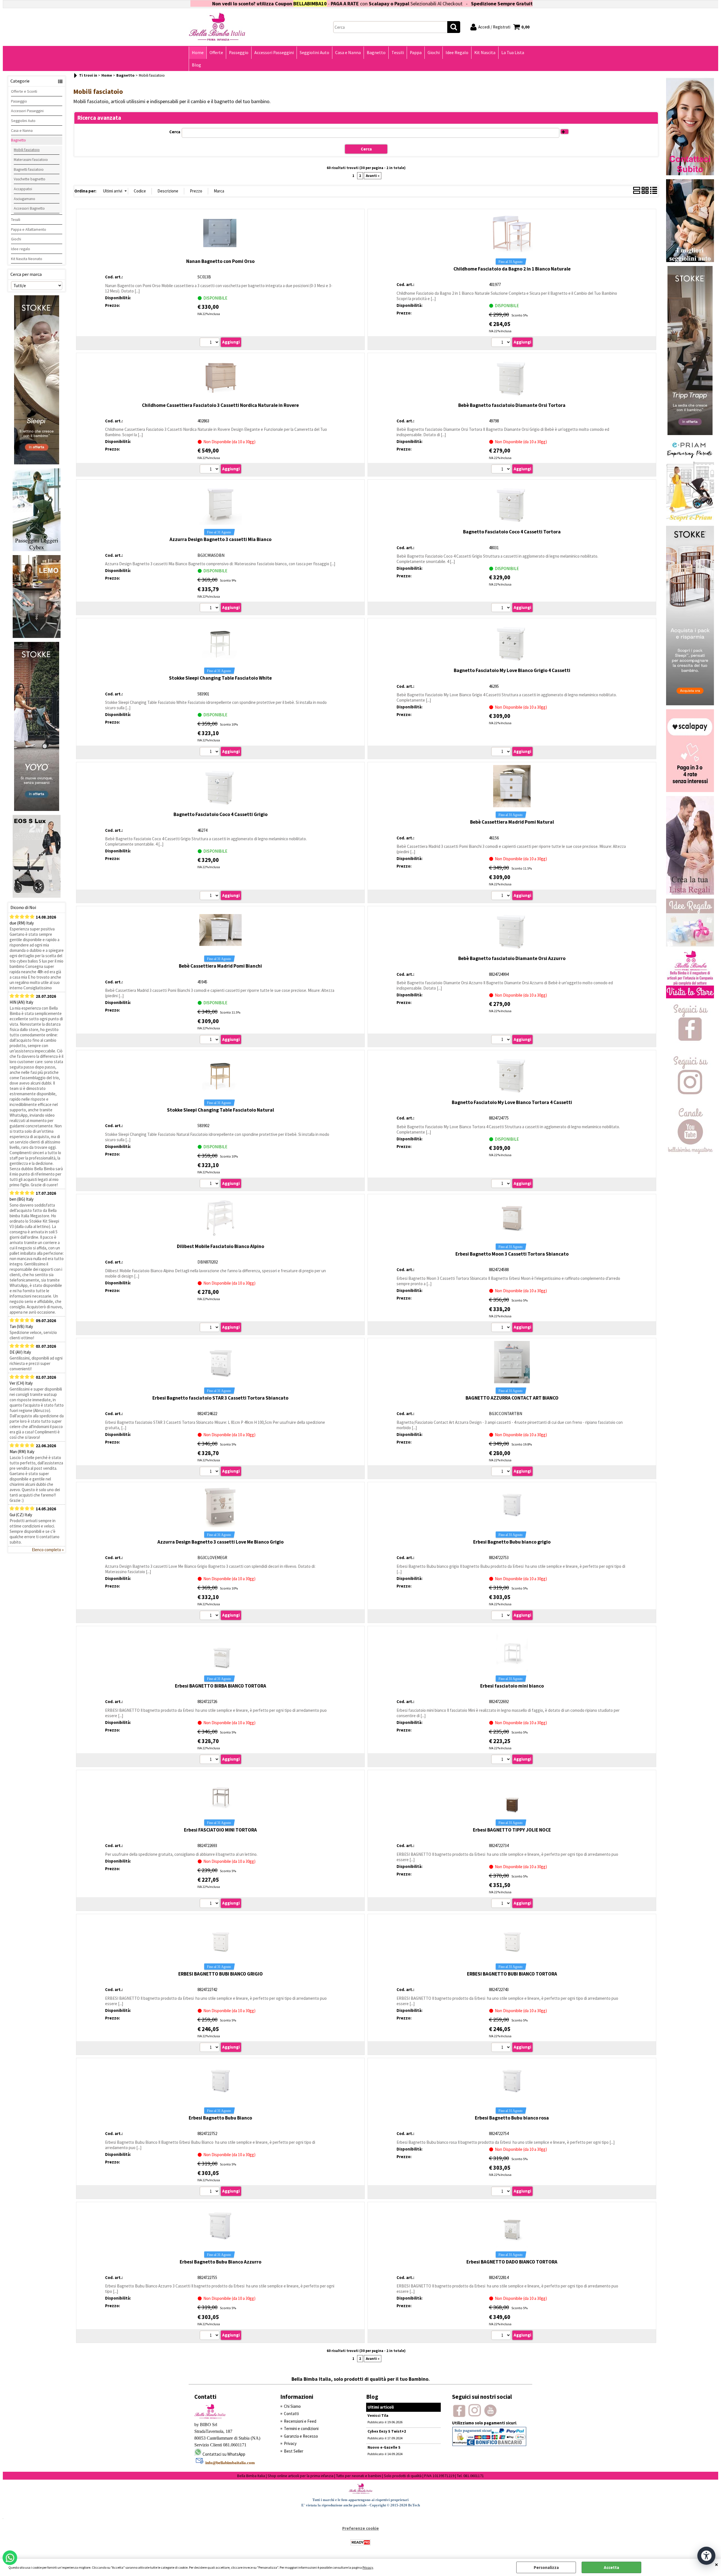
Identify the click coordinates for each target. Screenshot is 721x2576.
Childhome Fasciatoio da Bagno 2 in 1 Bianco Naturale (512, 269)
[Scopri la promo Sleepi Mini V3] (690, 704)
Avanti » (373, 176)
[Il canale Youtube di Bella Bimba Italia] (690, 1152)
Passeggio (239, 53)
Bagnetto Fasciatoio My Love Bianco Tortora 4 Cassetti (512, 1102)
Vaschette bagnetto (30, 179)
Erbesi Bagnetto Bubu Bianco (220, 2118)
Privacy (368, 2567)
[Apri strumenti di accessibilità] (706, 2556)
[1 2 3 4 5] (210, 343)
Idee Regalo (457, 53)
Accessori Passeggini (274, 53)
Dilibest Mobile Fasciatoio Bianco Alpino (221, 1246)
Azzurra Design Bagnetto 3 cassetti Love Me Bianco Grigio (221, 1542)
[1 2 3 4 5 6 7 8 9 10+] (210, 470)
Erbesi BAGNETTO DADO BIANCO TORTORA (512, 2262)
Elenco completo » (48, 1550)
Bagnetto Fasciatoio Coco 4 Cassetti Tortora (512, 532)
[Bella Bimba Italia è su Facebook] (690, 1049)
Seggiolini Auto (314, 53)
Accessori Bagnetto (29, 208)
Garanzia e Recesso (301, 2436)
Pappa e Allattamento (29, 229)
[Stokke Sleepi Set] (37, 463)
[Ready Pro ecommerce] (360, 2542)
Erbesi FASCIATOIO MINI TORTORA (220, 1830)
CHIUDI (716, 2564)
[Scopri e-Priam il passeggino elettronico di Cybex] (690, 520)
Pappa (416, 53)
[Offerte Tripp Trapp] (690, 434)
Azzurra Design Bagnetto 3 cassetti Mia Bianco (221, 539)
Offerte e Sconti (24, 91)
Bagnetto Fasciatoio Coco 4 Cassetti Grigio (221, 814)
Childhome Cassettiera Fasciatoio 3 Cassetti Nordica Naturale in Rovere (220, 405)
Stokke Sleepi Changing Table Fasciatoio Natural (221, 1110)
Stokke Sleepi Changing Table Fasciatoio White (220, 678)
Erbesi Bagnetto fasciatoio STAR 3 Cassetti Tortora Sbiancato (220, 1398)
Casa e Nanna (348, 53)
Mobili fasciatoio (27, 150)
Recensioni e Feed (300, 2421)
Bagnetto (376, 53)
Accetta (611, 2567)
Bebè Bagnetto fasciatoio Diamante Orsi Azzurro (512, 958)
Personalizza (546, 2567)
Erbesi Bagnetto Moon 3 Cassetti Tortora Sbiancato (512, 1254)
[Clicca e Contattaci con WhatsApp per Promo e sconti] (690, 174)
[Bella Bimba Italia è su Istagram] (690, 1100)
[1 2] (502, 608)
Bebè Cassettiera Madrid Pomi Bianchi (220, 966)
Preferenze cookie (360, 2528)
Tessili (398, 53)
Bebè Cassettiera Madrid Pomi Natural (512, 822)
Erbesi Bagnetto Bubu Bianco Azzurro (221, 2262)
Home (198, 53)
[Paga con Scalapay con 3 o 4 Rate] (690, 791)
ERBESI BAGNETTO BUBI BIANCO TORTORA (512, 1974)
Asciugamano (25, 199)
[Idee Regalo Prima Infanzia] (690, 945)
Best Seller (294, 2451)
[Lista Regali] (690, 893)
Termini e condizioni (301, 2428)
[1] (502, 343)
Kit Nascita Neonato (27, 259)
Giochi (434, 53)
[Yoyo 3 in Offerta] (37, 809)
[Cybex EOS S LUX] (37, 896)
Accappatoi (23, 189)
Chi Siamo (292, 2406)
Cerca (175, 132)
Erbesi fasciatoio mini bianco (512, 1686)
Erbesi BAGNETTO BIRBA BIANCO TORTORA (221, 1686)
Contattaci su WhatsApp (531, 4)
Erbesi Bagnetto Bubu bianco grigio (512, 1542)
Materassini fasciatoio (31, 159)
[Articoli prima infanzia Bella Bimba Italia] (690, 997)
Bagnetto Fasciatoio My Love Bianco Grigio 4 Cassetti (512, 670)
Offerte (216, 53)
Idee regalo (21, 249)
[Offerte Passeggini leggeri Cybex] (37, 550)
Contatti (291, 2414)
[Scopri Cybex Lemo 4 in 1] (37, 636)
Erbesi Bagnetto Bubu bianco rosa (512, 2118)
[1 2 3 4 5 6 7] (210, 896)
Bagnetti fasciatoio (29, 169)
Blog (196, 65)
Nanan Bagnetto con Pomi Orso (220, 261)
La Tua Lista (513, 53)
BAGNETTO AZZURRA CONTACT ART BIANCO (512, 1398)
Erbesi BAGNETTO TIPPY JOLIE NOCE (512, 1830)
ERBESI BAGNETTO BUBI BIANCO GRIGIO (221, 1974)
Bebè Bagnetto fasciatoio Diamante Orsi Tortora (512, 405)
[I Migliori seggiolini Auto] (690, 261)
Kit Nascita (485, 53)
